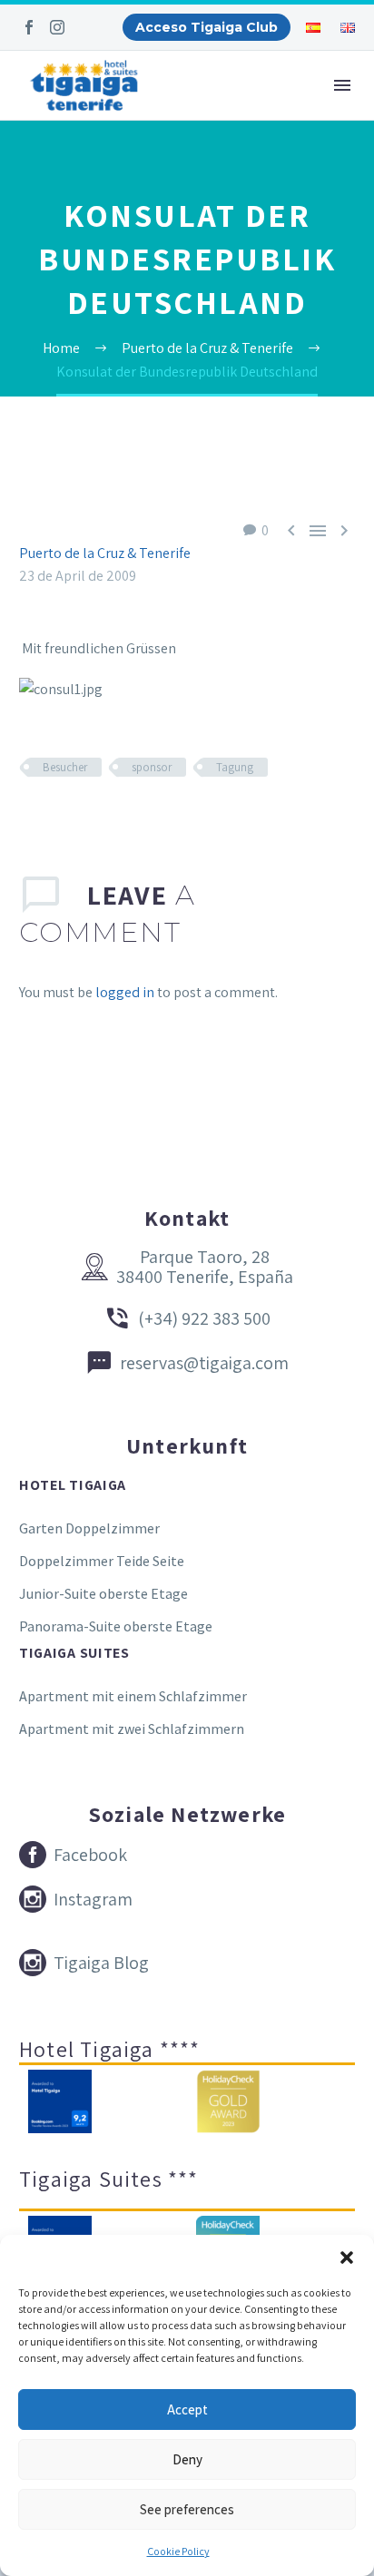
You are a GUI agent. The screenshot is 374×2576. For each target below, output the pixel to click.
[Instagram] (57, 27)
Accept (187, 2409)
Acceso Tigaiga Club (207, 27)
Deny (187, 2459)
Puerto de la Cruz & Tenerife (105, 553)
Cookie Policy (178, 2551)
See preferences (187, 2509)
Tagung (235, 767)
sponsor (152, 767)
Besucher (65, 767)
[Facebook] (29, 27)
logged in (125, 992)
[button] (347, 2258)
